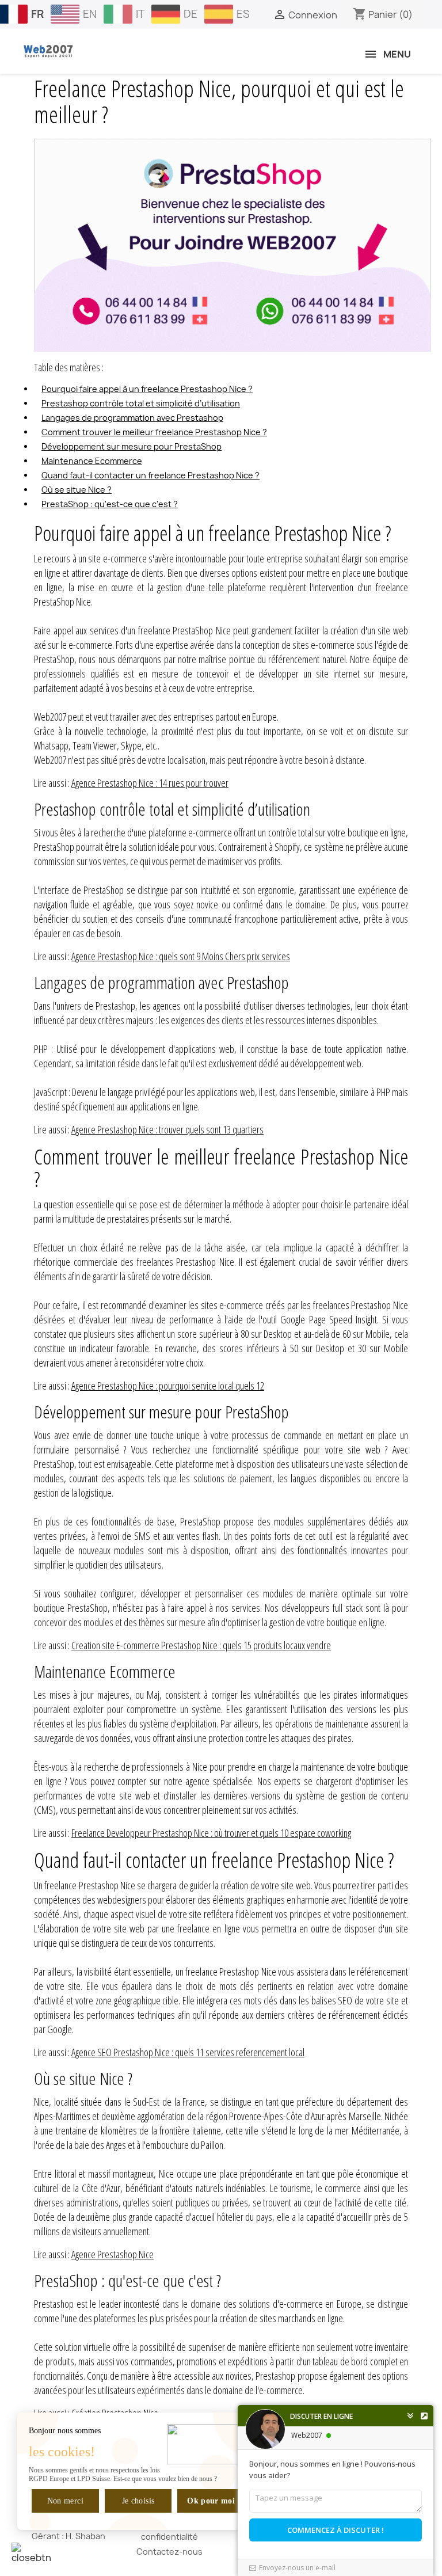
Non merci (65, 2501)
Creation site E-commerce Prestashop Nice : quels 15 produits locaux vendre (201, 1645)
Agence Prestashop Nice (113, 2254)
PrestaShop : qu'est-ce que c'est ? (110, 504)
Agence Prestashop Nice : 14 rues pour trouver (150, 783)
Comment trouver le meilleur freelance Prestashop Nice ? (154, 432)
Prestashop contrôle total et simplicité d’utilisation (141, 403)
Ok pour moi (211, 2501)
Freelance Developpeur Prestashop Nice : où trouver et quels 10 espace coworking (211, 1833)
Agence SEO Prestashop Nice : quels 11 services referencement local (188, 2052)
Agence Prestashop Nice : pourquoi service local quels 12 (168, 1386)
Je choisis (138, 2501)
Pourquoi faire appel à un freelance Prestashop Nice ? (147, 389)
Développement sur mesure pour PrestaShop (132, 446)
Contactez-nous (169, 2552)
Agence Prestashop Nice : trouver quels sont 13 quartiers (167, 1129)
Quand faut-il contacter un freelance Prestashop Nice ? (150, 475)
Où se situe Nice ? (77, 490)
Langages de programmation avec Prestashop (132, 418)
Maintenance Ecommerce (92, 461)
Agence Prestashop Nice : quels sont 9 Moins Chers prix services (181, 956)
